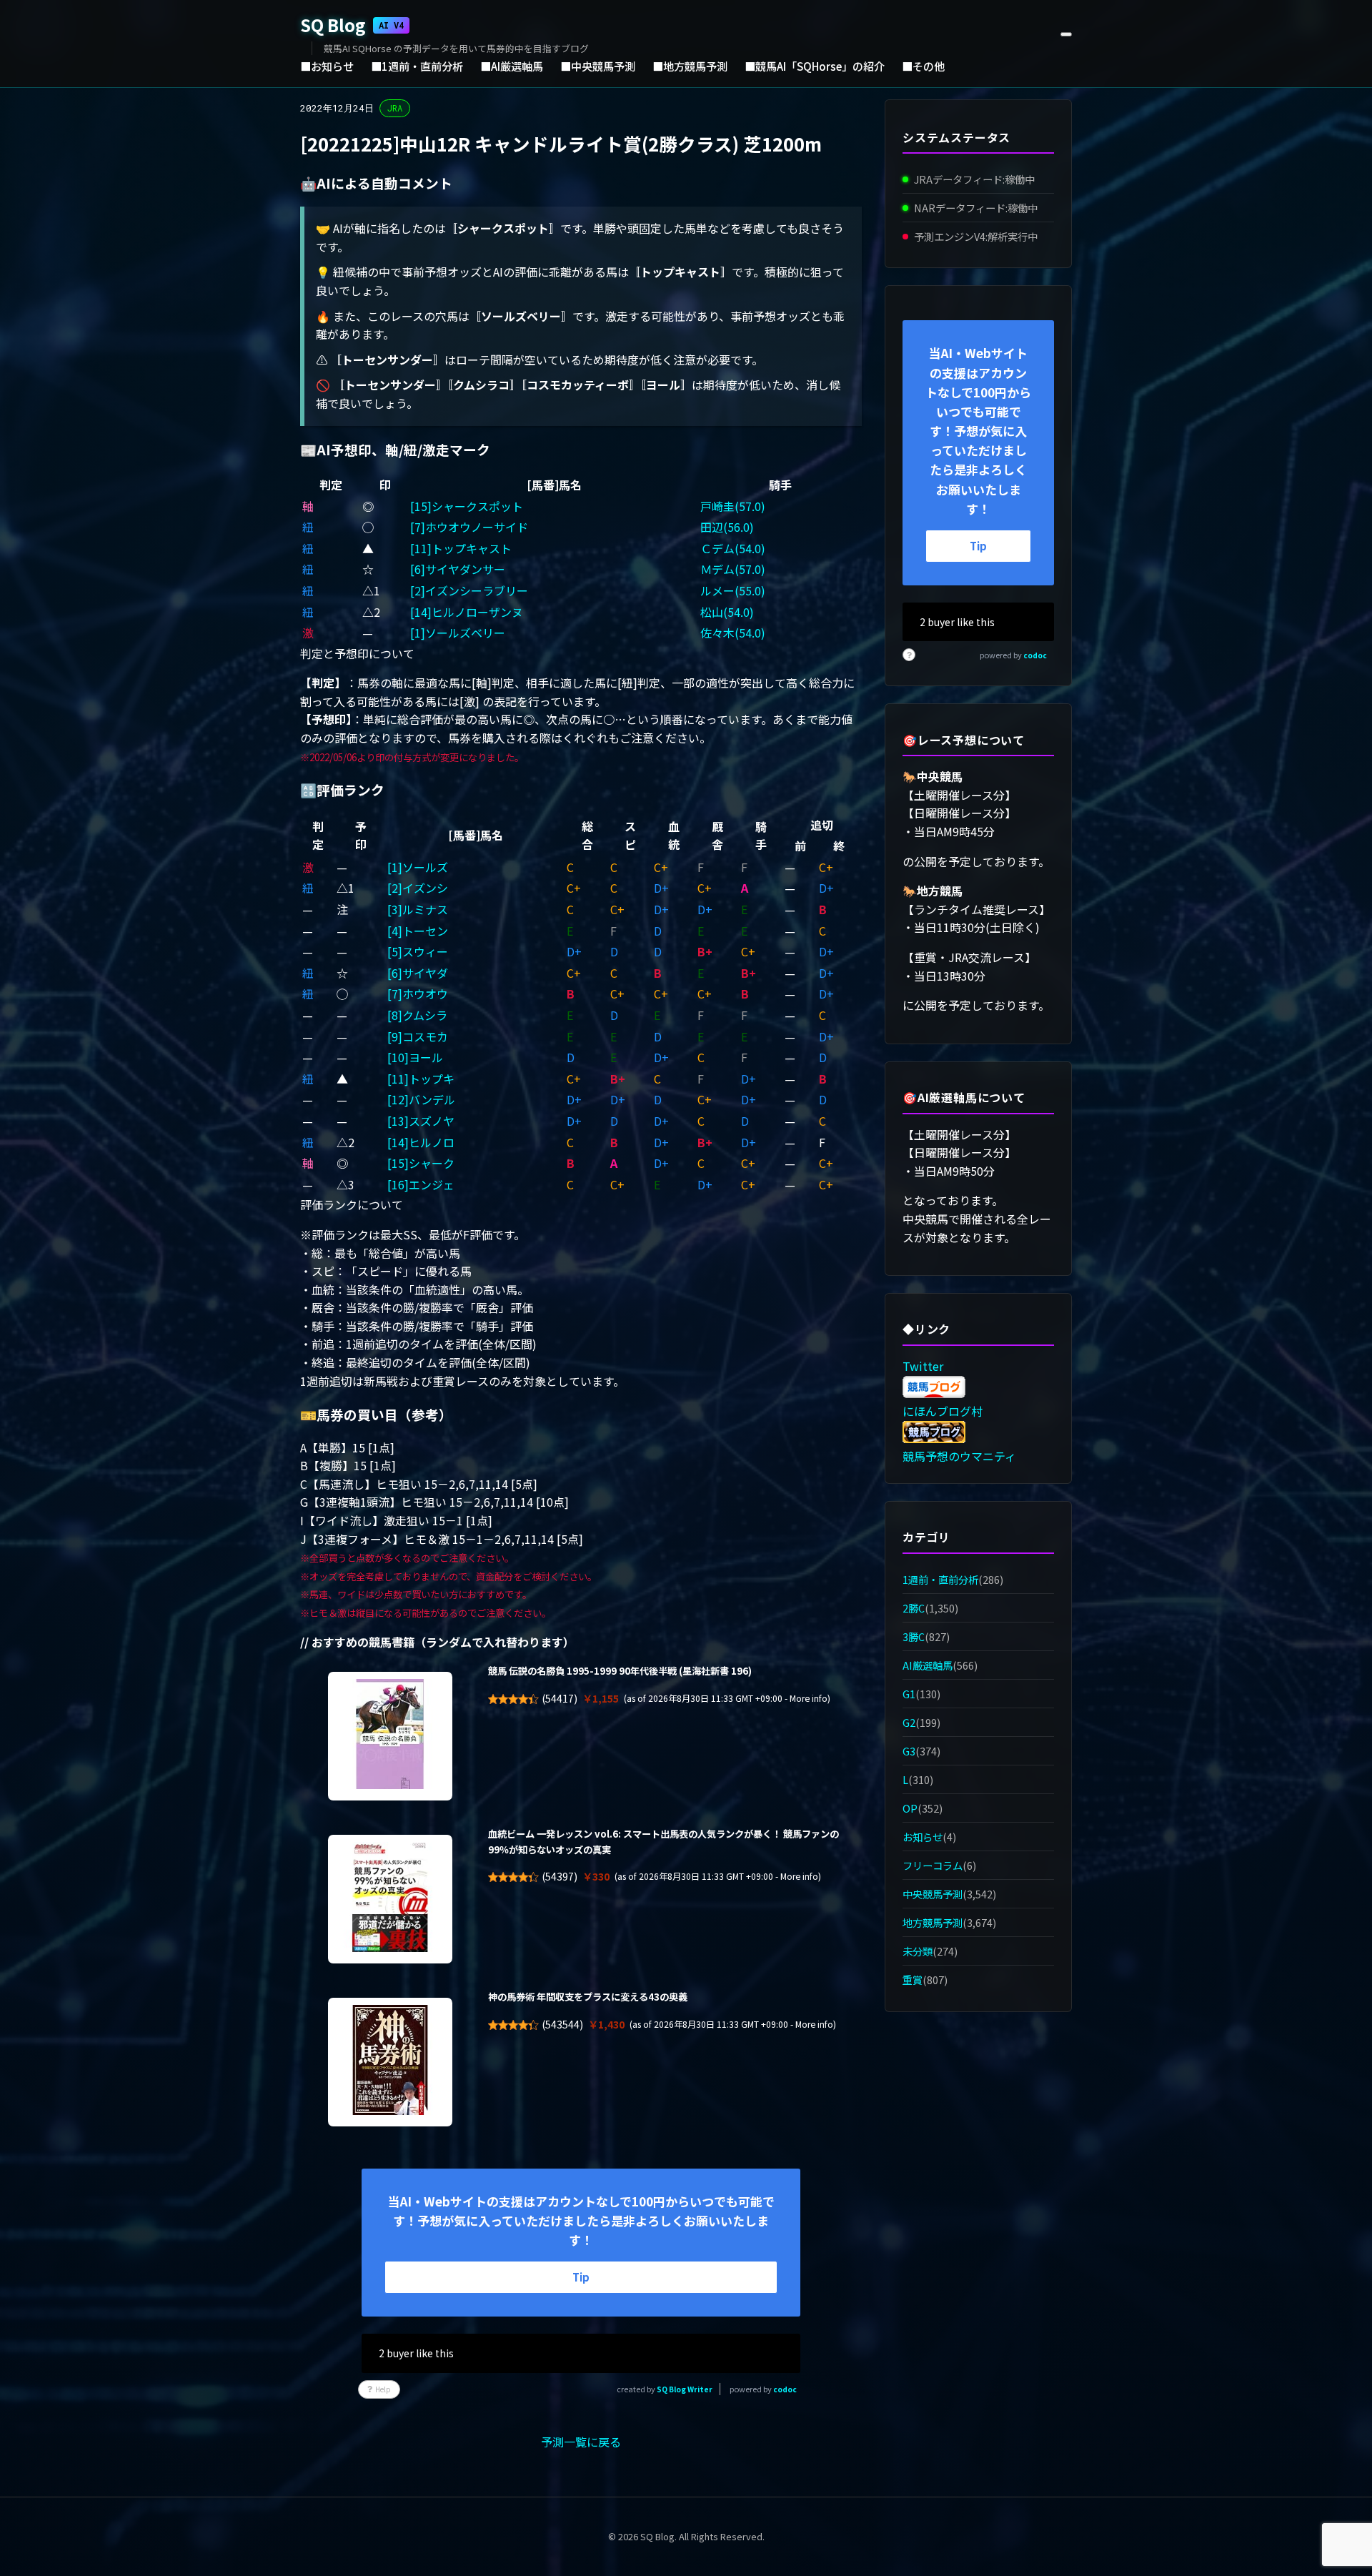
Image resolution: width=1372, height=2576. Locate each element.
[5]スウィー (418, 951)
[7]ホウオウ (418, 994)
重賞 (913, 1980)
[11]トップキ (421, 1079)
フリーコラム (933, 1865)
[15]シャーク (421, 1163)
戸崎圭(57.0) (733, 506)
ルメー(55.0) (733, 590)
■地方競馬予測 (690, 66)
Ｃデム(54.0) (733, 548)
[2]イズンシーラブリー (469, 590)
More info (809, 1698)
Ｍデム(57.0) (733, 569)
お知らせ (923, 1837)
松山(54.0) (727, 612)
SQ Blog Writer (685, 2389)
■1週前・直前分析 (417, 66)
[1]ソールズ (418, 867)
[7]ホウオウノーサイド (469, 527)
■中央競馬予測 (598, 66)
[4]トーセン (418, 931)
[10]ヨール (415, 1057)
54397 (560, 1876)
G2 (909, 1722)
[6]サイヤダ (418, 973)
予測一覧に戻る (581, 2442)
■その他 (923, 66)
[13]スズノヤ (421, 1121)
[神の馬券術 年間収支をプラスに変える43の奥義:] (390, 2062)
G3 (909, 1751)
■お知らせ (327, 66)
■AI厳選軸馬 (512, 66)
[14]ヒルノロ (421, 1142)
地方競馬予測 (933, 1922)
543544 (562, 2024)
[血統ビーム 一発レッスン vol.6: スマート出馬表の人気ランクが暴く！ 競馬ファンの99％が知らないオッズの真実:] (390, 1899)
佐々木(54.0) (733, 633)
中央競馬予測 (933, 1894)
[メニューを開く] (1066, 34)
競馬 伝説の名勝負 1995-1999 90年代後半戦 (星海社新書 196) (620, 1671)
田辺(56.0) (727, 527)
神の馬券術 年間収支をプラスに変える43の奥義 (588, 1997)
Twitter (923, 1366)
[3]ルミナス (418, 909)
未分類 (918, 1952)
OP (910, 1808)
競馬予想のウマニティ (959, 1456)
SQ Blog (352, 25)
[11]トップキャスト (461, 548)
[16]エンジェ (421, 1184)
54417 (560, 1698)
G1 (909, 1694)
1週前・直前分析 (940, 1579)
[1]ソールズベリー (458, 633)
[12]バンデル (421, 1099)
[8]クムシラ (417, 1015)
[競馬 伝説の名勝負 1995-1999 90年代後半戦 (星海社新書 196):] (390, 1736)
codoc (785, 2389)
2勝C (914, 1608)
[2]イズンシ (418, 888)
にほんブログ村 (943, 1411)
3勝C (914, 1636)
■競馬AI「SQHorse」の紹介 (815, 66)
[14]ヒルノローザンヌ (467, 612)
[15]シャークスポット (467, 506)
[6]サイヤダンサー (458, 569)
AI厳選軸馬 (928, 1665)
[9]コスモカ (418, 1036)
